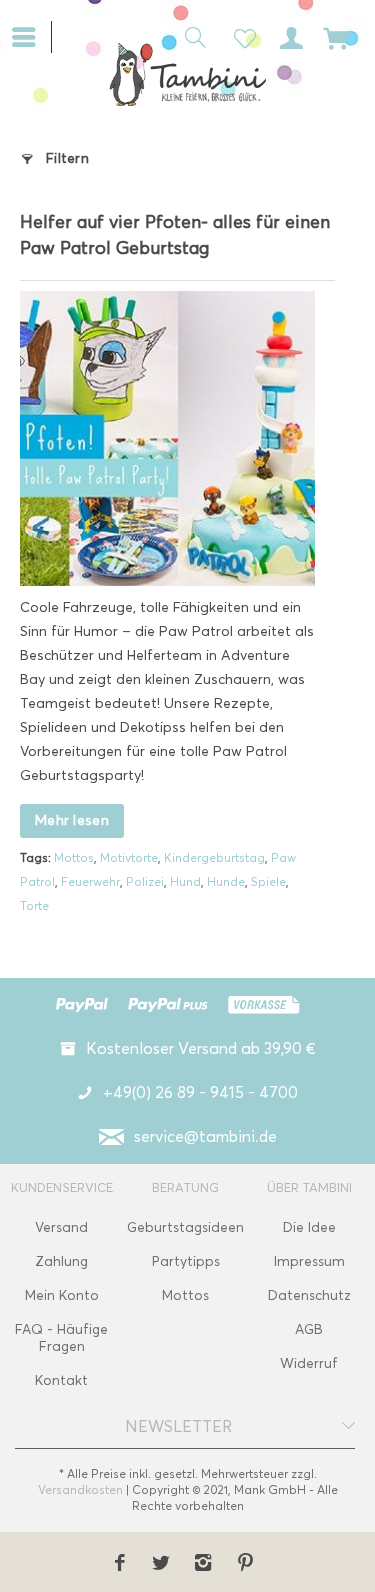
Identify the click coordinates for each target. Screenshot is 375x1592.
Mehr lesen (72, 820)
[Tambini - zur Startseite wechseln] (187, 74)
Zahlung (61, 1261)
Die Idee (309, 1227)
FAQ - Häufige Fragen (61, 1338)
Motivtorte (129, 857)
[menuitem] (31, 35)
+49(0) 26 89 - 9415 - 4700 (200, 1092)
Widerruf (309, 1363)
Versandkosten (80, 1489)
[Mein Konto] (288, 36)
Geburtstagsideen (185, 1227)
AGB (309, 1329)
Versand (61, 1227)
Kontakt (61, 1380)
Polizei (145, 881)
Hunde (226, 881)
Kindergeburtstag (214, 857)
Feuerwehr (90, 881)
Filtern (67, 158)
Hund (185, 881)
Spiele (268, 881)
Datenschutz (309, 1295)
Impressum (309, 1261)
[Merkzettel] (239, 36)
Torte (34, 905)
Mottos (74, 857)
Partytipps (186, 1261)
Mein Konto (62, 1295)
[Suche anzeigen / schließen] (190, 36)
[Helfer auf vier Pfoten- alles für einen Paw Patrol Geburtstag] (167, 438)
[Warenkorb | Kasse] (337, 36)
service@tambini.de (205, 1136)
